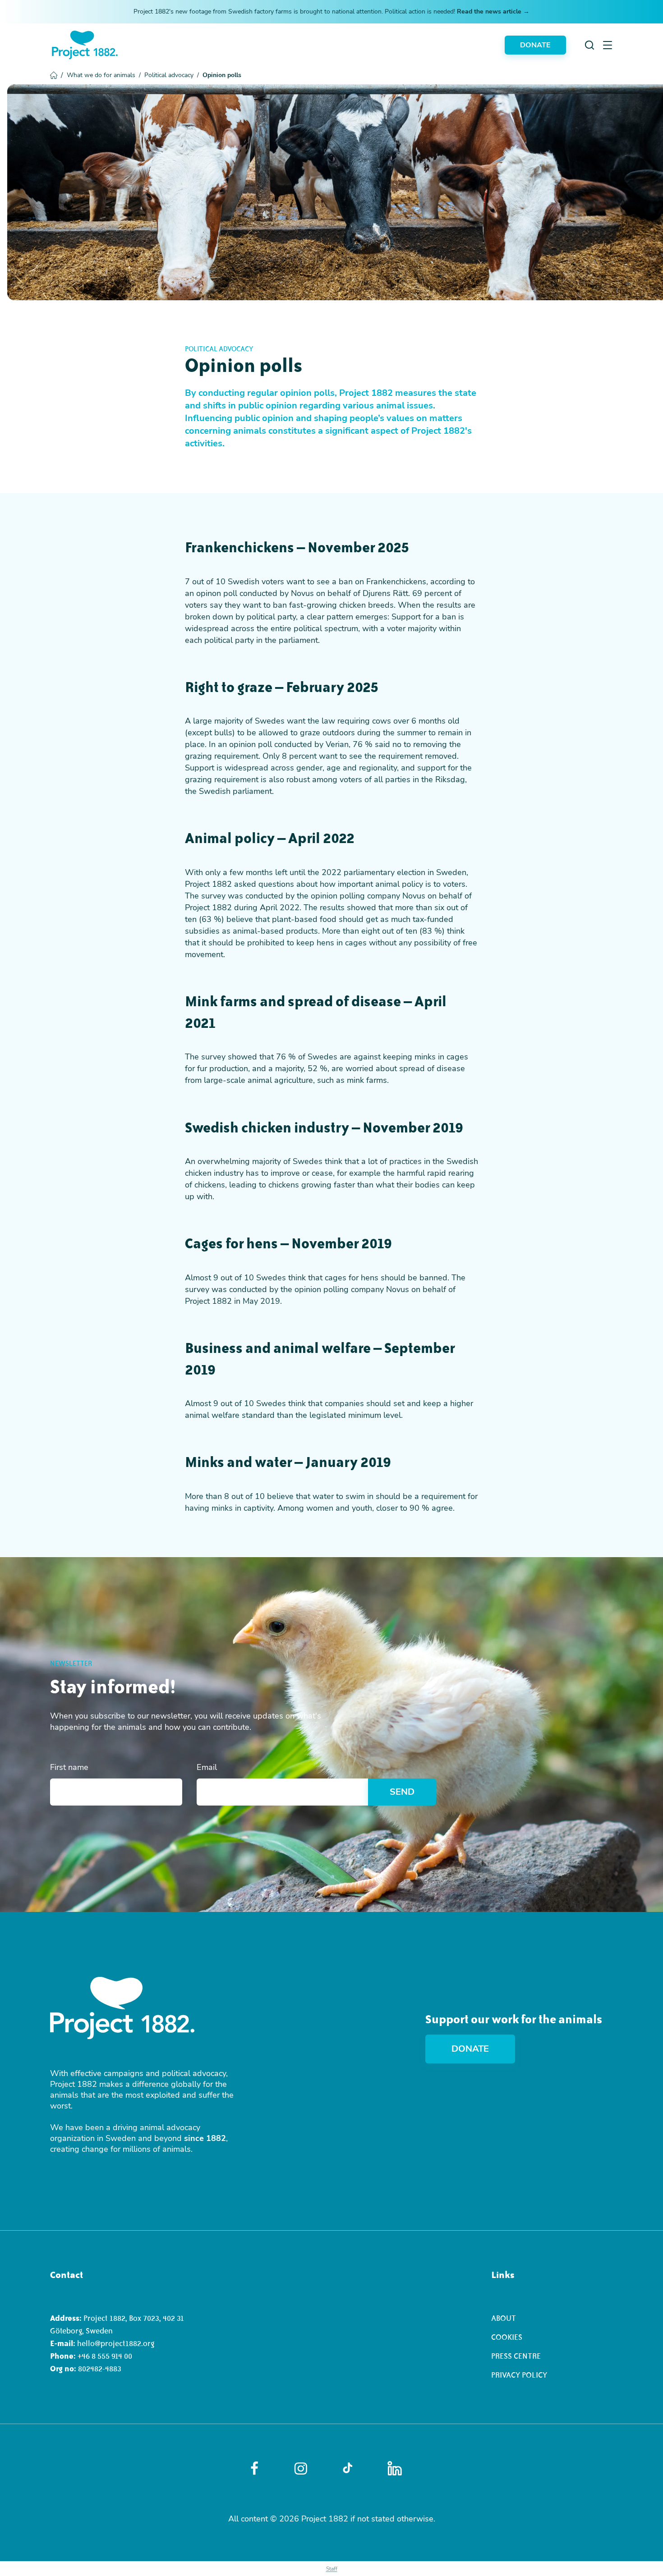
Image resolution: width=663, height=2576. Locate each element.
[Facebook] (254, 2468)
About (504, 2318)
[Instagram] (301, 2468)
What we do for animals (104, 75)
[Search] (589, 45)
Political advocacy (172, 75)
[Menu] (608, 45)
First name (69, 1767)
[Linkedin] (395, 2468)
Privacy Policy (519, 2375)
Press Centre (516, 2356)
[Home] (85, 45)
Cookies (507, 2337)
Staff (332, 2569)
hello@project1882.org (116, 2343)
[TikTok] (348, 2468)
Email (207, 1767)
